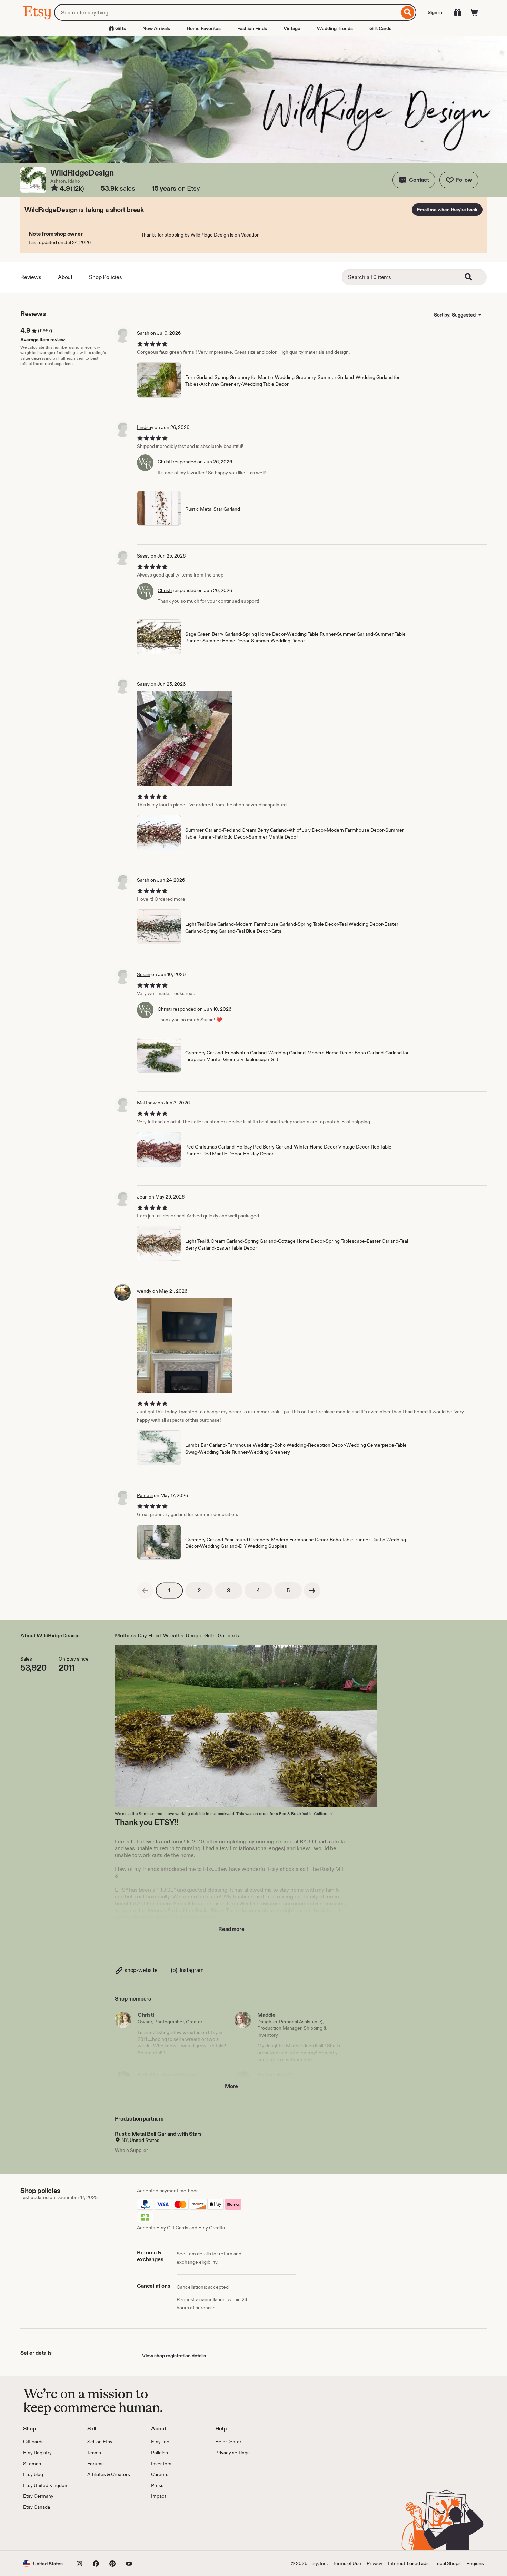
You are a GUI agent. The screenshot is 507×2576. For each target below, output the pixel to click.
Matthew (147, 1103)
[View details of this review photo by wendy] (185, 1346)
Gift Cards (380, 28)
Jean (142, 1197)
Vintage (292, 28)
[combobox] (227, 12)
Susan (144, 974)
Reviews (31, 277)
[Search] (408, 12)
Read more (231, 1929)
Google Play (98, 2530)
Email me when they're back (447, 210)
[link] (145, 1591)
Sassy (143, 556)
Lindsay (145, 427)
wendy (144, 1291)
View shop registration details (174, 2356)
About (65, 277)
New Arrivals (156, 28)
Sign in (435, 12)
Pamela (145, 1495)
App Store (46, 2530)
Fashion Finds (252, 28)
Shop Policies (106, 277)
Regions (475, 2563)
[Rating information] (54, 189)
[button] (414, 180)
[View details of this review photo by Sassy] (185, 739)
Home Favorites (204, 28)
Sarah (143, 333)
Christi (165, 462)
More (231, 2086)
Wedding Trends (335, 28)
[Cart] (474, 12)
